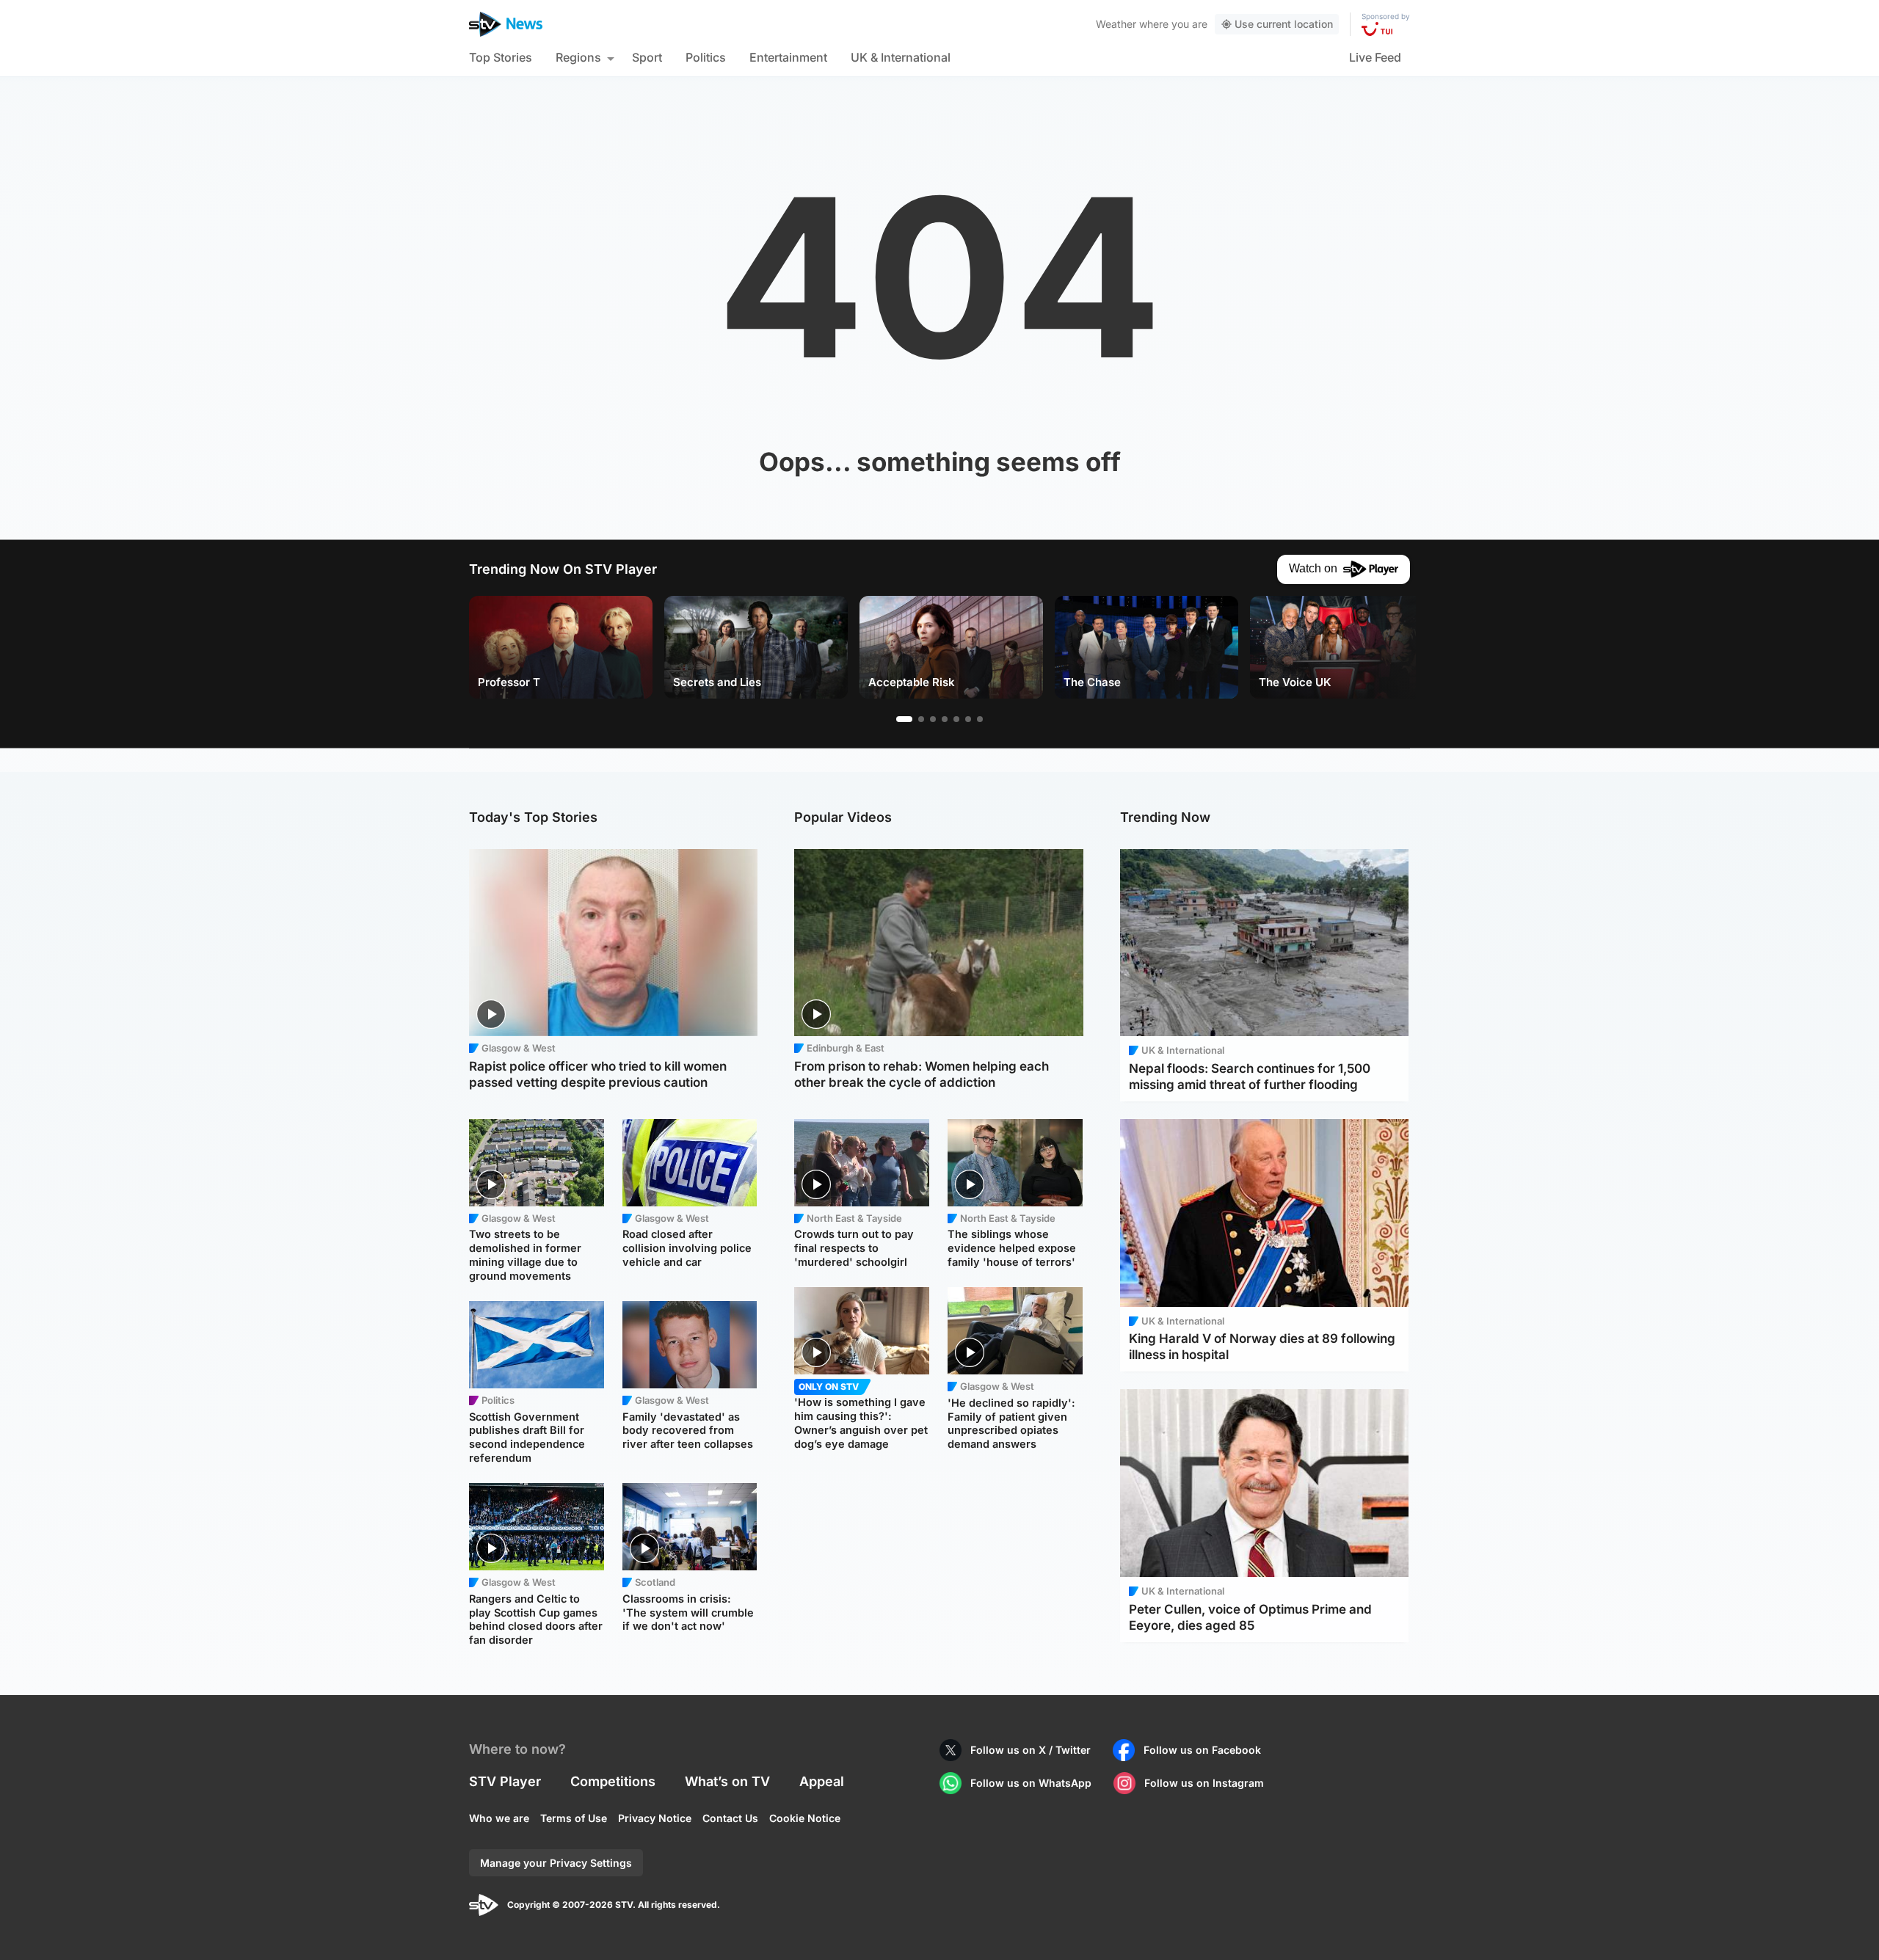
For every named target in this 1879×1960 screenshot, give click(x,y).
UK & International (901, 57)
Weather (1116, 24)
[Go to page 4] (945, 719)
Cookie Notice (805, 1818)
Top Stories (501, 57)
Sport (647, 57)
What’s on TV (727, 1781)
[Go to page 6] (968, 719)
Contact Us (730, 1818)
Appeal (822, 1781)
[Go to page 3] (933, 719)
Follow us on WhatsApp (1031, 1783)
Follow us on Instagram (1204, 1783)
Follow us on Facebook (1202, 1750)
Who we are (499, 1818)
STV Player (505, 1781)
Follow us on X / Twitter (1031, 1750)
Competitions (613, 1781)
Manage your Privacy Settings (556, 1863)
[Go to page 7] (980, 719)
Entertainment (788, 57)
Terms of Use (574, 1818)
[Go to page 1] (904, 719)
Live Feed (1375, 57)
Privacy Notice (655, 1818)
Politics (706, 57)
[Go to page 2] (921, 719)
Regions (578, 57)
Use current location (1284, 24)
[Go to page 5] (956, 719)
